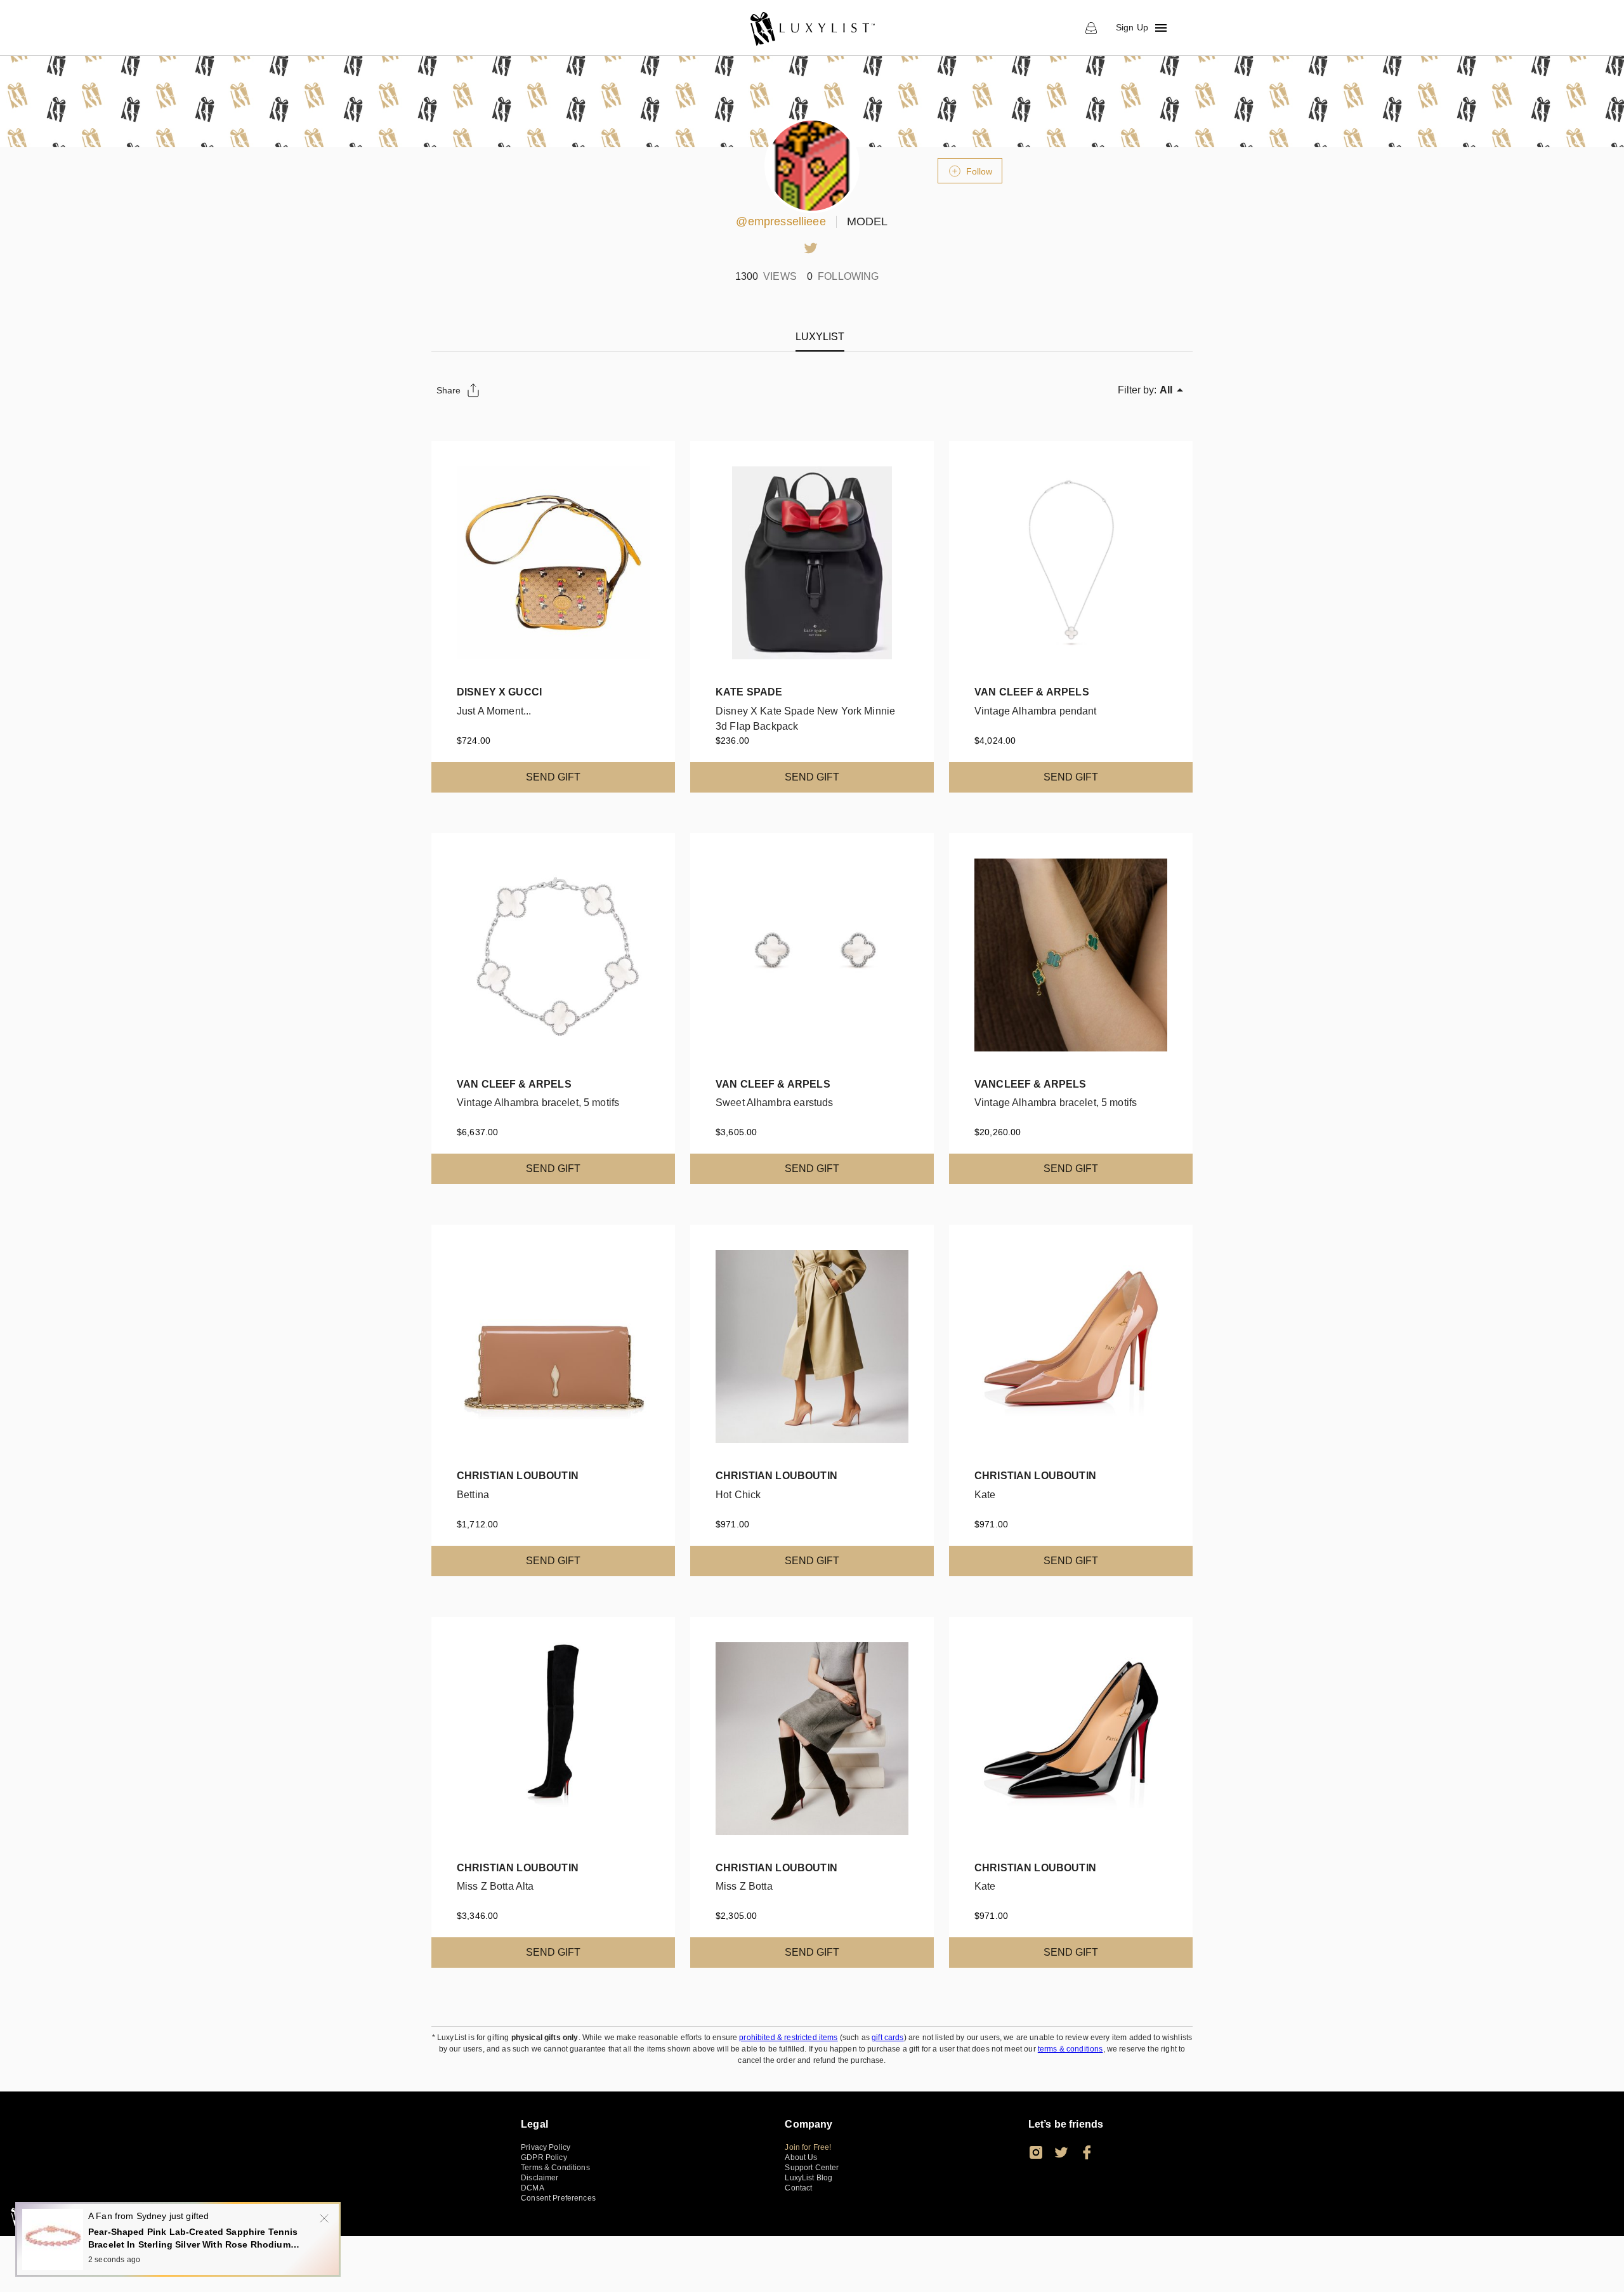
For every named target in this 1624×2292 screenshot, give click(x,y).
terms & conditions (1071, 2049)
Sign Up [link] (1132, 27)
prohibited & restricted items (788, 2038)
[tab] (820, 337)
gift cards (888, 2038)
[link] (812, 28)
